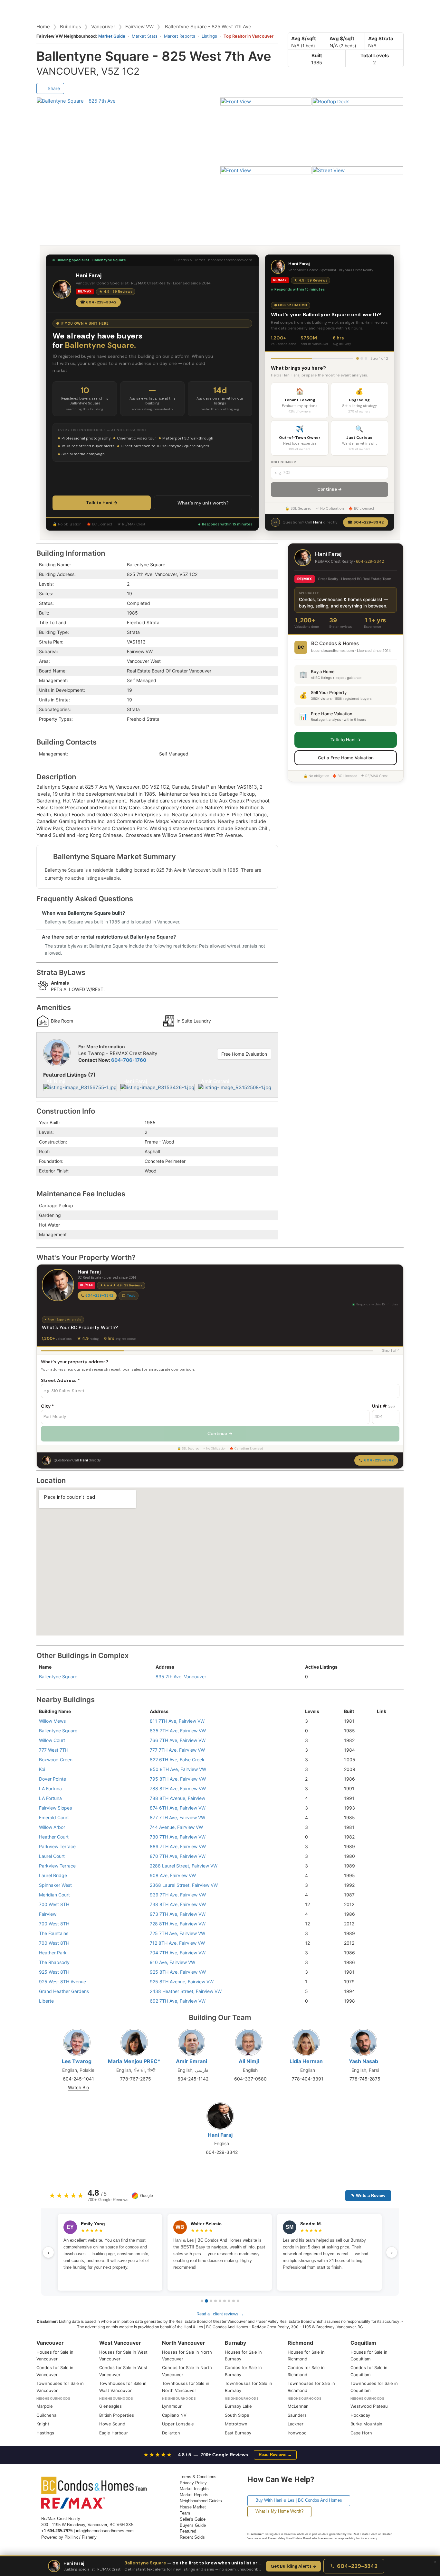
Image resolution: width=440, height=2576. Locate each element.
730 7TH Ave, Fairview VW (178, 1837)
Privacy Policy (193, 2483)
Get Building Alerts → (293, 2566)
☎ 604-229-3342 (98, 302)
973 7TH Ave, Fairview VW (178, 1914)
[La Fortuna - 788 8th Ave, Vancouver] (379, 1788)
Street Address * (60, 1380)
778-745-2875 (365, 2079)
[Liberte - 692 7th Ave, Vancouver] (379, 2001)
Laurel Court (52, 1856)
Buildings (71, 27)
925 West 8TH (54, 1972)
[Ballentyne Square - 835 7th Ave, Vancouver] (379, 1731)
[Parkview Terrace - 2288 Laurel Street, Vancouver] (379, 1866)
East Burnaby (238, 2433)
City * (47, 1406)
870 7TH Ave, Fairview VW (178, 1856)
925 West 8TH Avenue (62, 1982)
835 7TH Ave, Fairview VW (178, 1731)
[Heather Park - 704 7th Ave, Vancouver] (379, 1953)
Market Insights (194, 2489)
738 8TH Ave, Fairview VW (178, 1904)
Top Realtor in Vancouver (249, 36)
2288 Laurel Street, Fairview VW (184, 1866)
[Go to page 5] (220, 2301)
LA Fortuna (50, 1788)
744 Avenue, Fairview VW (176, 1827)
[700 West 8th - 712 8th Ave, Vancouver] (379, 1943)
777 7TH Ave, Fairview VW (177, 1750)
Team (185, 2513)
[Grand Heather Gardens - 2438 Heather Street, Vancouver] (379, 1991)
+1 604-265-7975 (57, 2531)
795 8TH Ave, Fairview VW (178, 1779)
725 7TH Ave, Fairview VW (177, 1933)
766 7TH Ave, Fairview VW (178, 1740)
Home (43, 27)
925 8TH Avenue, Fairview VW (182, 1982)
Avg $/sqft (304, 38)
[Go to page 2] (206, 2301)
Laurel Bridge (53, 1875)
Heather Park (53, 1953)
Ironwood (297, 2433)
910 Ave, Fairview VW (172, 1962)
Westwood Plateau (369, 2406)
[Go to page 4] (215, 2301)
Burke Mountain (366, 2424)
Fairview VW (139, 27)
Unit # (383, 1406)
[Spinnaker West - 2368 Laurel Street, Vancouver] (379, 1885)
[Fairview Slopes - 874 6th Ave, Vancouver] (379, 1808)
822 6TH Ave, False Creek (177, 1760)
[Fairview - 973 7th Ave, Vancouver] (379, 1914)
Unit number (284, 462)
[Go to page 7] (229, 2301)
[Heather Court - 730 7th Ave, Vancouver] (379, 1837)
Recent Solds (192, 2537)
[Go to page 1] (202, 2301)
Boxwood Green (56, 1760)
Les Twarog (77, 2061)
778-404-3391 (308, 2079)
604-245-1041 (78, 2079)
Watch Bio (78, 2087)
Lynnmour (172, 2406)
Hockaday (360, 2415)
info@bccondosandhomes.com (105, 2531)
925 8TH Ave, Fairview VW (178, 1972)
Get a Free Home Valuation (346, 757)
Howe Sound (112, 2424)
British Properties (117, 2415)
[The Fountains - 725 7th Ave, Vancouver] (379, 1933)
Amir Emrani (191, 2061)
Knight (43, 2424)
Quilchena (46, 2415)
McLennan (298, 2406)
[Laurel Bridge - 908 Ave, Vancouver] (379, 1875)
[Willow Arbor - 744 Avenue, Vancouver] (379, 1827)
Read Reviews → (275, 2455)
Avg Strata (381, 38)
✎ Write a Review (368, 2196)
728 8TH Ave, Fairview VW (178, 1924)
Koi (42, 1769)
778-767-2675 (136, 2079)
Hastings (45, 2433)
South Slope (237, 2415)
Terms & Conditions (198, 2477)
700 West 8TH (54, 1904)
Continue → (330, 489)
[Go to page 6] (225, 2301)
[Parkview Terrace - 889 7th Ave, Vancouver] (379, 1846)
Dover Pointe (53, 1779)
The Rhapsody (54, 1962)
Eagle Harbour (114, 2433)
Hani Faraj (220, 2135)
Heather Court (54, 1837)
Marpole (45, 2406)
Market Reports (180, 36)
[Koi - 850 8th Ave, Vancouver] (379, 1769)
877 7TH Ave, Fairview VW (177, 1817)
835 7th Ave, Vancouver (181, 1677)
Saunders (297, 2415)
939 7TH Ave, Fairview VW (178, 1895)
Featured (188, 2531)
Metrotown (236, 2424)
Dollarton (171, 2433)
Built (317, 56)
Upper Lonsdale (178, 2424)
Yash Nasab (363, 2061)
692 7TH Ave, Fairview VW (178, 2001)
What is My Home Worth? (279, 2511)
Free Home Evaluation (244, 1054)
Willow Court (52, 1740)
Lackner (296, 2424)
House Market (193, 2507)
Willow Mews (52, 1721)
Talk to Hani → (102, 503)
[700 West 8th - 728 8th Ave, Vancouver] (379, 1924)
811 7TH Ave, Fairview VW (177, 1721)
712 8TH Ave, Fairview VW (177, 1943)
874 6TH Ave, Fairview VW (178, 1808)
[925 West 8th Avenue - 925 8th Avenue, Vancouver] (379, 1982)
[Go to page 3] (211, 2301)
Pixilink (71, 2537)
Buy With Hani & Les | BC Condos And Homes (299, 2500)
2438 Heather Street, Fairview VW (186, 1991)
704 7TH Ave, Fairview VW (178, 1953)
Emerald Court (54, 1817)
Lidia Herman (306, 2061)
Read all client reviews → (220, 2314)
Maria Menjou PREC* (134, 2061)
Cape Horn (361, 2433)
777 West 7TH (54, 1750)
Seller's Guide (193, 2519)
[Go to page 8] (234, 2301)
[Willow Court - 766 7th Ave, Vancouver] (379, 1740)
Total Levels (375, 56)
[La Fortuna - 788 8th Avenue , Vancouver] (379, 1798)
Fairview (48, 1914)
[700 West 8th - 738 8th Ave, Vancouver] (379, 1904)
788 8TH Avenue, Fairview (177, 1798)
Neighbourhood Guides (201, 2501)
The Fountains (54, 1933)
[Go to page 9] (238, 2301)
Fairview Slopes (55, 1808)
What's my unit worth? (203, 503)
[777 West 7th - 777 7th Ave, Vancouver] (379, 1750)
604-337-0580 (250, 2079)
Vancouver (103, 27)
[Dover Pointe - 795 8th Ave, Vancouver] (379, 1779)
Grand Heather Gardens (64, 1991)
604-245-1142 (193, 2079)
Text (131, 1295)
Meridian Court (54, 1895)
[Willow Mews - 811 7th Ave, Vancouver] (379, 1721)
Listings (209, 36)
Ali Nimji (249, 2061)
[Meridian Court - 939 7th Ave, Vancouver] (379, 1895)
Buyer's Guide (193, 2525)
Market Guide (112, 36)
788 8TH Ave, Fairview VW (178, 1788)
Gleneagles (110, 2406)
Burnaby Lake (238, 2406)
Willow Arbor (52, 1827)
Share (53, 88)
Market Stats (145, 36)
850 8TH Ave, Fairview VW (178, 1769)
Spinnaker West (55, 1885)
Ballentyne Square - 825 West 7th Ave (208, 27)
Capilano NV (174, 2415)
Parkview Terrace (57, 1846)
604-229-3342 (370, 561)
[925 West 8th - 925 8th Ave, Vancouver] (379, 1972)
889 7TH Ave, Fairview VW (178, 1846)
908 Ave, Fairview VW (173, 1875)
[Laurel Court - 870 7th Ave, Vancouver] (379, 1856)
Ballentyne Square (58, 1677)
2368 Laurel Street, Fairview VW (184, 1885)
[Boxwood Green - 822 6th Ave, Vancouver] (379, 1760)
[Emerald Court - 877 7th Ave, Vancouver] (379, 1817)
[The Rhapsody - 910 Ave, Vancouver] (379, 1962)
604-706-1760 (129, 1060)
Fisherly (89, 2537)
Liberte (46, 2001)
